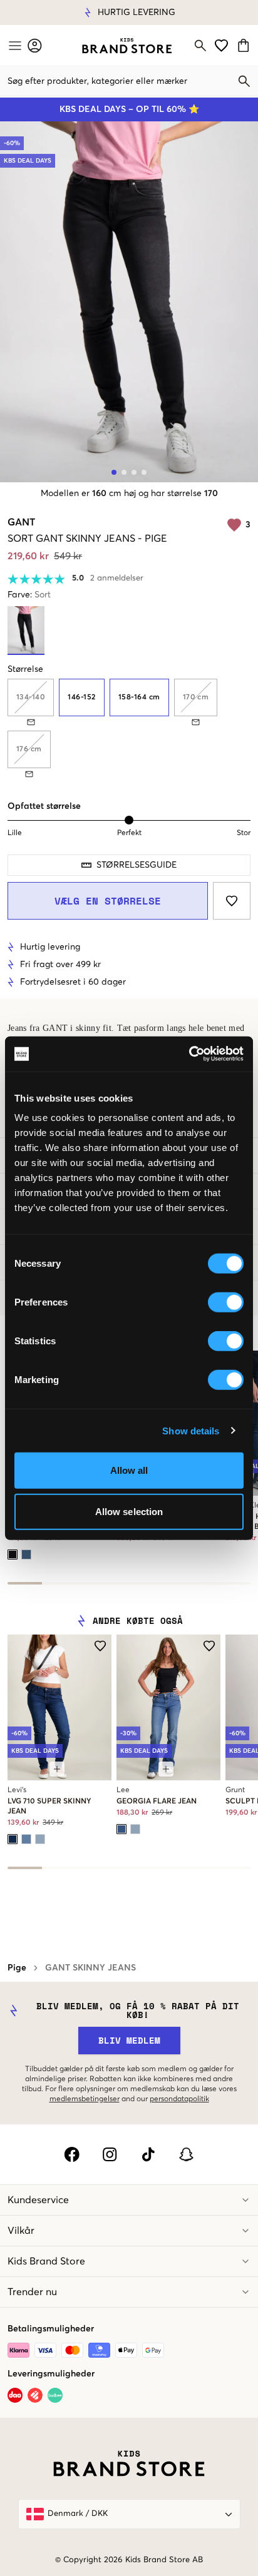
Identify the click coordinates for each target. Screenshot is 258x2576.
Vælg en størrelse (108, 901)
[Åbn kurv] (245, 45)
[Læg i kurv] (57, 1769)
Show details (191, 1430)
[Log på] (35, 45)
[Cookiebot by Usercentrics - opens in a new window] (189, 1054)
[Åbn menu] (14, 46)
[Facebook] (72, 2154)
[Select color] (13, 1554)
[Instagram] (110, 2154)
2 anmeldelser (117, 578)
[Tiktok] (148, 2154)
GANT (21, 522)
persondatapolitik (179, 2099)
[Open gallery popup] (129, 302)
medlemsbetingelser (85, 2099)
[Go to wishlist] (221, 45)
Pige (17, 1968)
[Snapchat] (186, 2154)
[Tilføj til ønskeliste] (232, 901)
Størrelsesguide (137, 865)
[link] (127, 46)
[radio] (81, 697)
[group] (129, 728)
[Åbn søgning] (200, 46)
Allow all (129, 1470)
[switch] (226, 1302)
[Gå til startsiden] (127, 46)
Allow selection (129, 1511)
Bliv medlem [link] (129, 2040)
